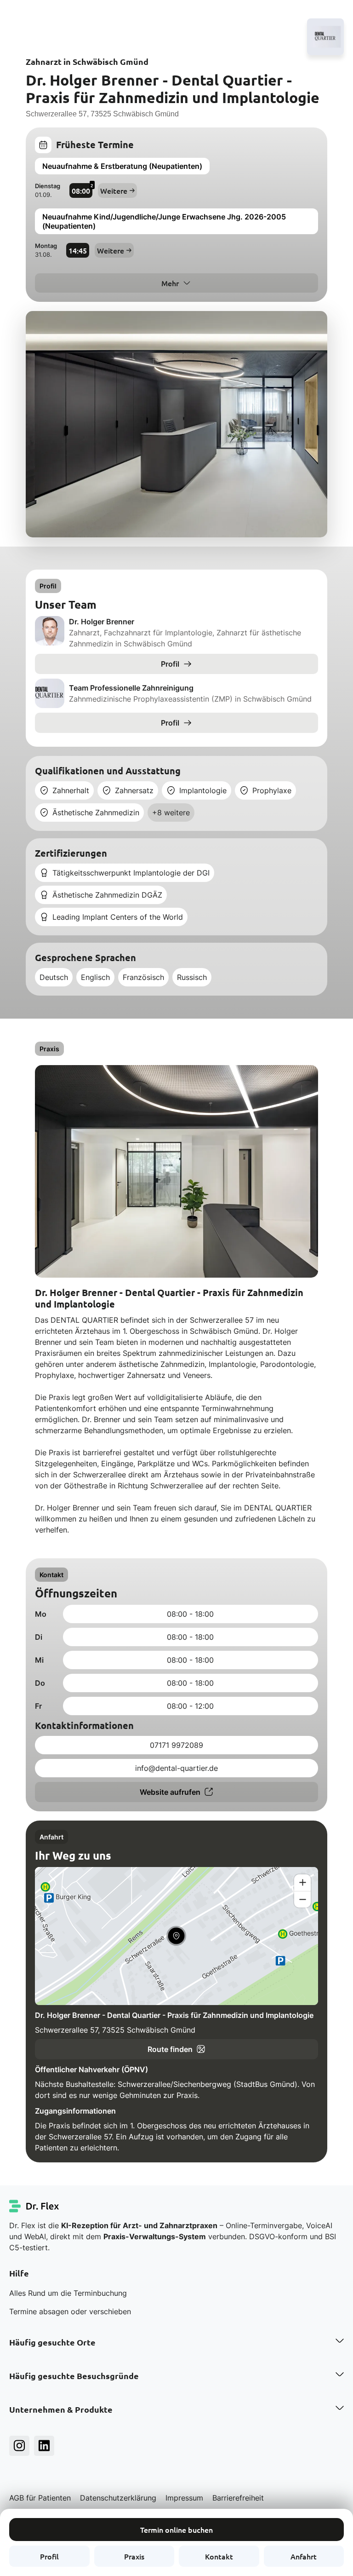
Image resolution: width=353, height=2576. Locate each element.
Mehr (170, 283)
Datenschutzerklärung (118, 2498)
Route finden (170, 2049)
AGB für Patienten (40, 2498)
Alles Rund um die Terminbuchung (68, 2293)
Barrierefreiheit (238, 2498)
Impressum (184, 2498)
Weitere (114, 190)
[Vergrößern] (302, 1883)
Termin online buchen (176, 2530)
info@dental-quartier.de (176, 1768)
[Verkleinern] (302, 1899)
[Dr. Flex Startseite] (34, 2206)
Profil (49, 2556)
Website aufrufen (170, 1792)
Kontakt (219, 2556)
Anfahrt (304, 2556)
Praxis (134, 2556)
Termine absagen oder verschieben (70, 2311)
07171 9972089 (176, 1745)
